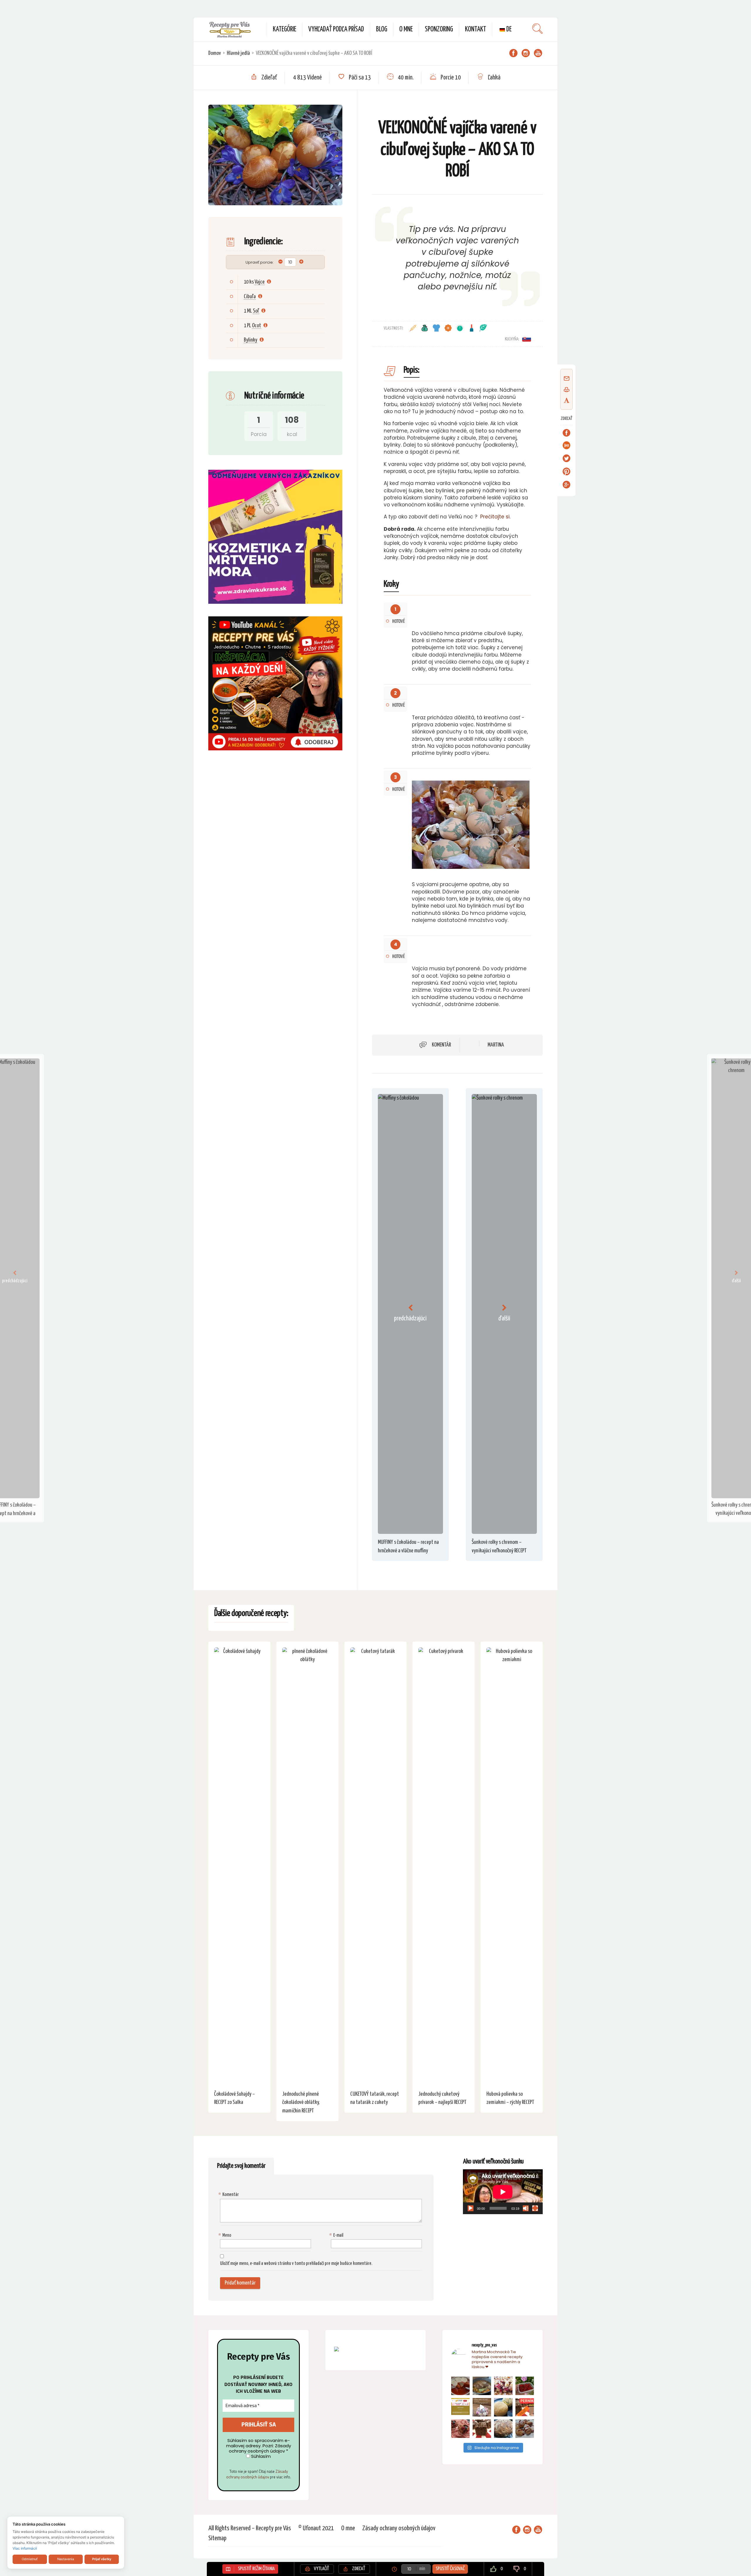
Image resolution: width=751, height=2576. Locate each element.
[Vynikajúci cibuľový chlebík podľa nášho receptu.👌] (503, 2429)
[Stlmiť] (526, 2208)
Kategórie (285, 29)
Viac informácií (25, 2548)
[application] (503, 2192)
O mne (406, 29)
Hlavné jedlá (238, 53)
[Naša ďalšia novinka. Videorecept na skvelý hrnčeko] (525, 2407)
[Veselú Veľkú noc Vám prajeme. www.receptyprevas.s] (482, 2407)
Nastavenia (66, 2559)
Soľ (256, 311)
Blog (382, 29)
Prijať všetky (102, 2559)
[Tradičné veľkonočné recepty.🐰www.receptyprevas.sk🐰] (503, 2407)
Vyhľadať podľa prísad (336, 29)
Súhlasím (260, 2456)
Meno (226, 2235)
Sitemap (217, 2538)
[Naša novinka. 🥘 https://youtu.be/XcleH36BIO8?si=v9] (460, 2386)
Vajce (260, 282)
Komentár (441, 1045)
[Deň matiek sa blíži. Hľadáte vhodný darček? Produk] (460, 2407)
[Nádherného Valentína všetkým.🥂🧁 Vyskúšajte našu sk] (460, 2429)
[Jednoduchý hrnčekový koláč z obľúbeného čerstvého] (503, 2386)
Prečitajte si (495, 517)
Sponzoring (439, 29)
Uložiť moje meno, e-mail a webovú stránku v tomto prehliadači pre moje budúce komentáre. (296, 2264)
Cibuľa (250, 297)
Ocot (257, 326)
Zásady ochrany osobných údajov (257, 2474)
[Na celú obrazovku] (535, 2208)
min (422, 2569)
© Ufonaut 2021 (316, 2528)
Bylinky (251, 340)
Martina (496, 1045)
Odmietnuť (30, 2559)
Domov (215, 53)
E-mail (337, 2235)
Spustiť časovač (450, 2569)
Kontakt (476, 29)
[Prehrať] (471, 2208)
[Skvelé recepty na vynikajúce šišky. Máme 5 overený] (525, 2429)
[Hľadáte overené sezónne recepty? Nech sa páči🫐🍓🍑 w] (525, 2386)
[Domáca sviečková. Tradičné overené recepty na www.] (482, 2386)
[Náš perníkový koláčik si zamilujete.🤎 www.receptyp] (482, 2429)
